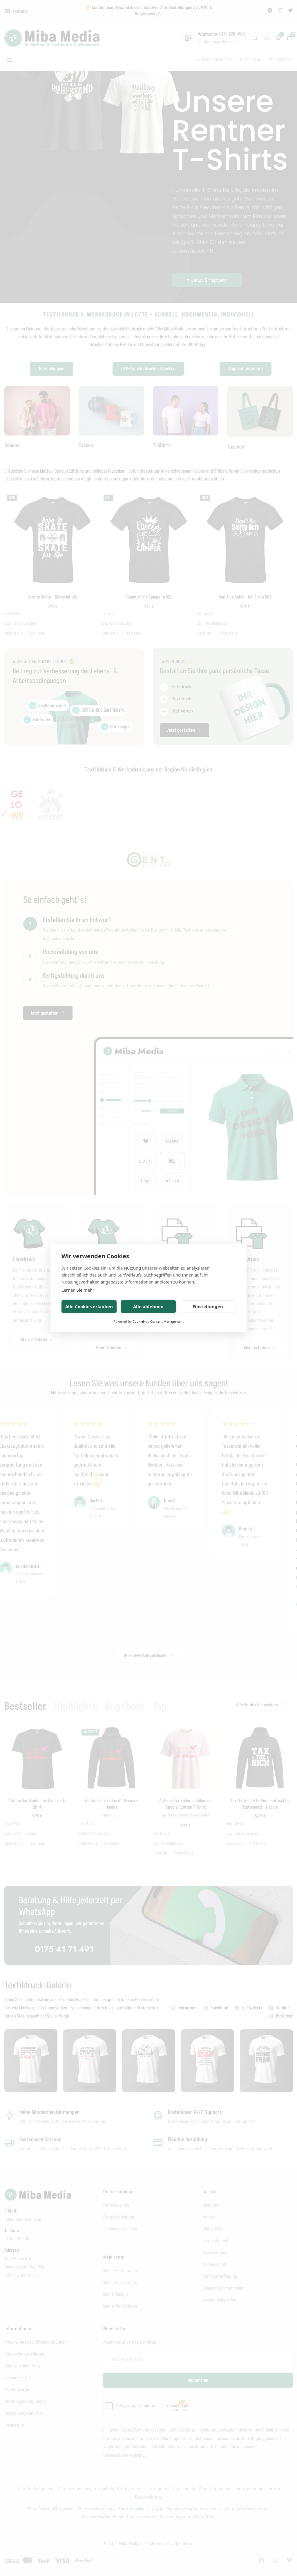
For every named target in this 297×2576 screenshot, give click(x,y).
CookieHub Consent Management (158, 1321)
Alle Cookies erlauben (89, 1306)
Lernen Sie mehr (78, 1290)
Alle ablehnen (148, 1306)
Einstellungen (208, 1306)
